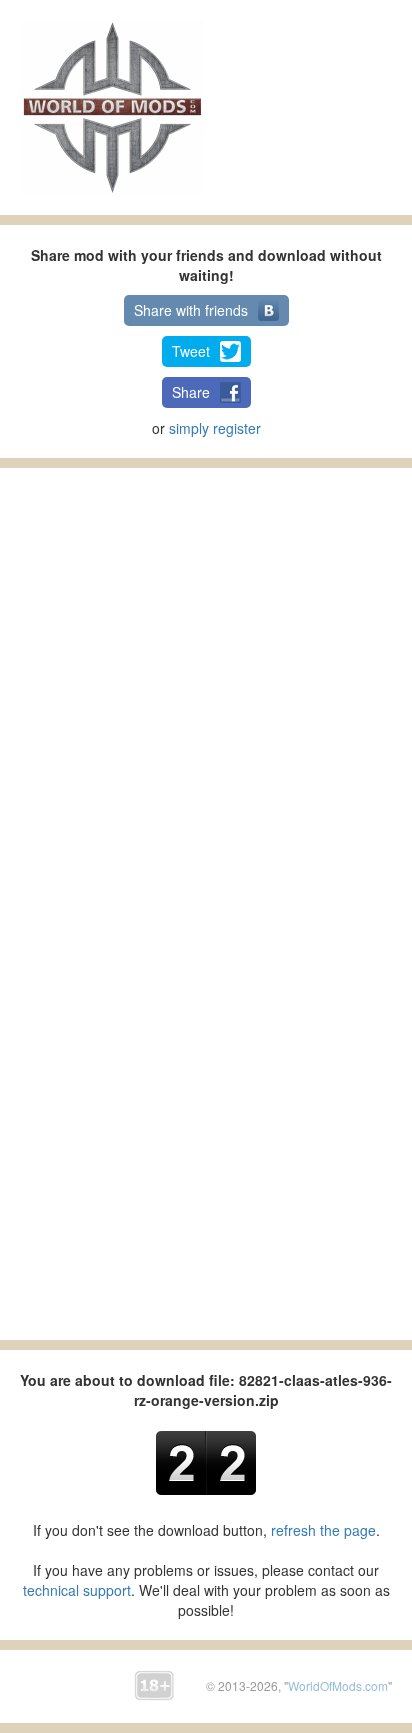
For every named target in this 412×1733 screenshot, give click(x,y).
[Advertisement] (323, 105)
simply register (215, 428)
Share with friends (191, 310)
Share (191, 392)
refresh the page (323, 1530)
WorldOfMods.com (338, 1685)
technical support (77, 1590)
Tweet (191, 351)
